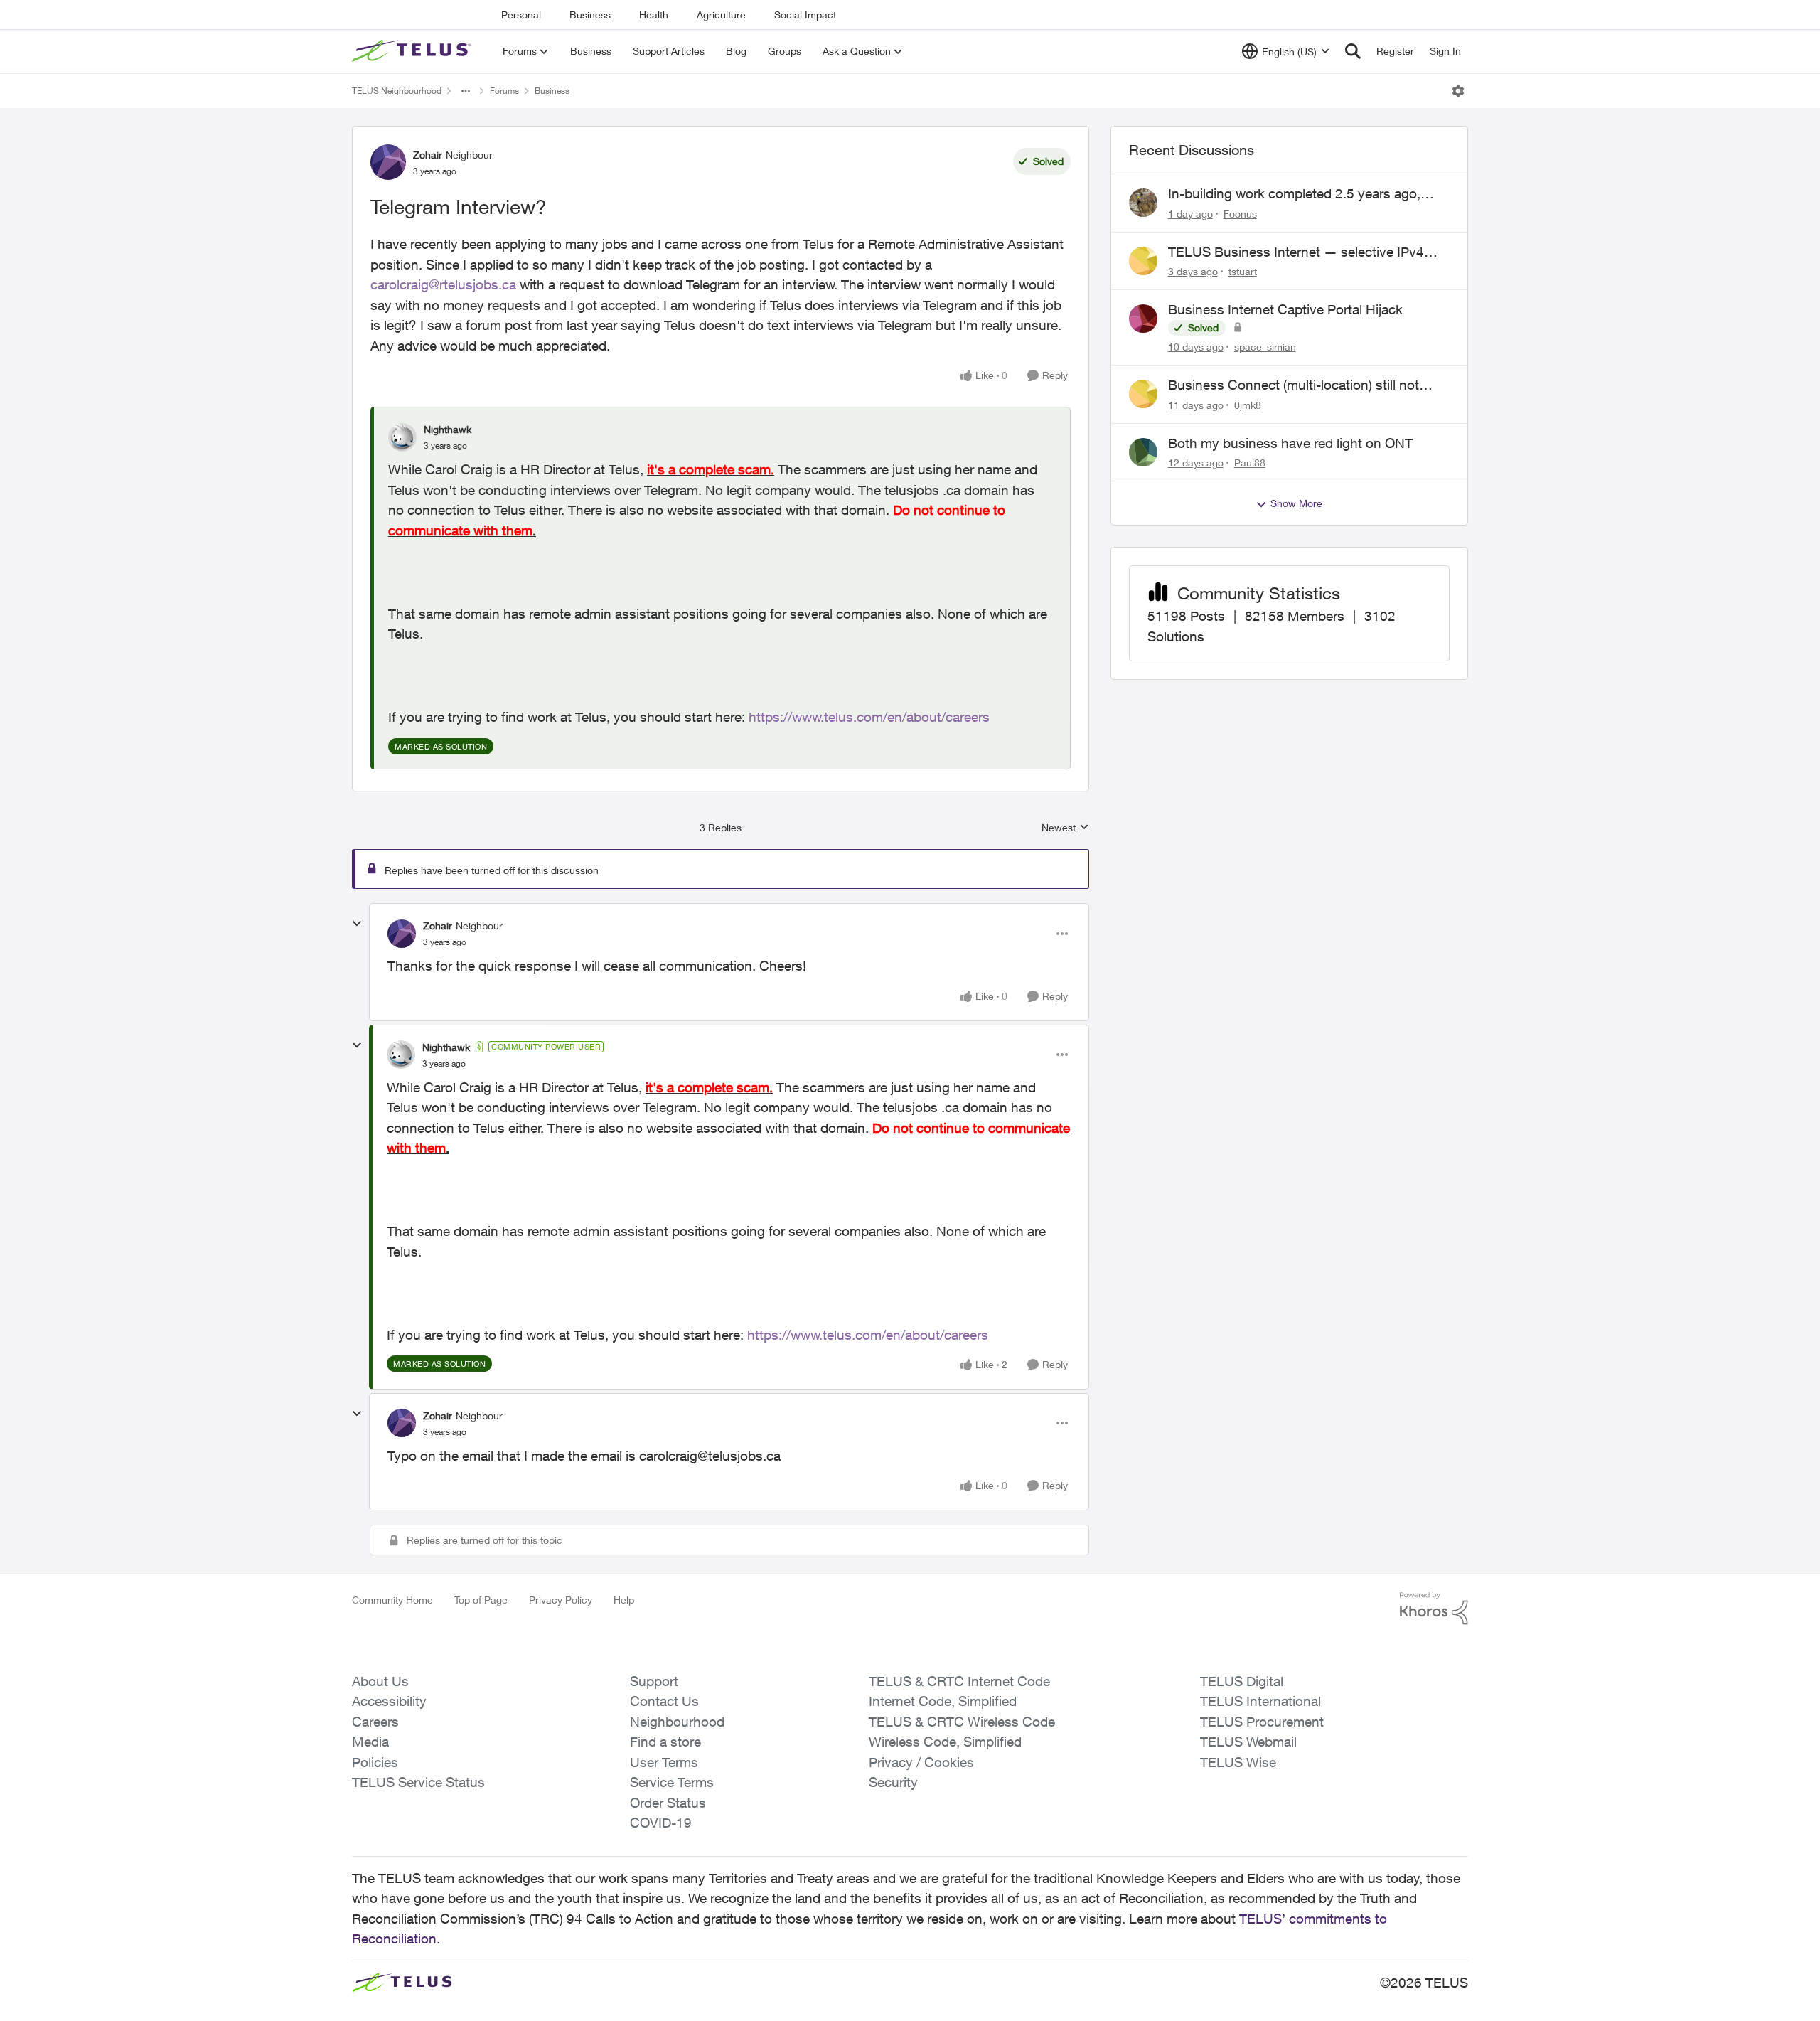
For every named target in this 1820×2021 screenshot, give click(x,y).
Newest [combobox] (1065, 828)
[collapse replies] (357, 924)
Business (590, 15)
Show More (1296, 503)
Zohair (428, 155)
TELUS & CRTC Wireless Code (962, 1722)
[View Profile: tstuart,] (1143, 261)
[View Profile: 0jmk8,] (1143, 394)
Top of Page (481, 1600)
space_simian (1265, 347)
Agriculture (721, 15)
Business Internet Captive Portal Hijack (1285, 309)
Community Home (392, 1600)
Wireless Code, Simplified (945, 1742)
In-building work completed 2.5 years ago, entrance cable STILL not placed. (1294, 194)
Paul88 (1250, 463)
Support (654, 1681)
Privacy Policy (561, 1600)
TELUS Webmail (1248, 1742)
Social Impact (805, 15)
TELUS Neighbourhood (397, 91)
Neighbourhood (677, 1722)
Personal (521, 15)
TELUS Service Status (418, 1782)
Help (624, 1600)
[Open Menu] (1458, 91)
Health (654, 15)
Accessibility (389, 1701)
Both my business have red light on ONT (1290, 443)
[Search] (1353, 51)
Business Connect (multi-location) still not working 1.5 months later (1294, 385)
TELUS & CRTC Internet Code (959, 1681)
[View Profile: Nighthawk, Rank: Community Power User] (401, 1055)
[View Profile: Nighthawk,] (402, 437)
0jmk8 (1248, 405)
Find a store (665, 1742)
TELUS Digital (1242, 1681)
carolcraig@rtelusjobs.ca (443, 284)
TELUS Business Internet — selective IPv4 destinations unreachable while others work (1298, 252)
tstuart (1243, 271)
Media (370, 1742)
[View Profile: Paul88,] (1143, 452)
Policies (375, 1762)
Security (893, 1782)
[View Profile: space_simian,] (1143, 319)
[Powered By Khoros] (1434, 1609)
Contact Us (664, 1701)
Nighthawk (448, 429)
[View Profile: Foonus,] (1143, 203)
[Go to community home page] (413, 51)
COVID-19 (661, 1823)
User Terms (664, 1762)
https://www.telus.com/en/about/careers (869, 717)
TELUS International (1260, 1701)
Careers (375, 1722)
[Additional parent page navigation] (466, 91)
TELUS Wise (1238, 1762)
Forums (504, 91)
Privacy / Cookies (921, 1762)
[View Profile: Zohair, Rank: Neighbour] (388, 162)
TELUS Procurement (1262, 1722)
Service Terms (672, 1782)
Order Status (668, 1803)
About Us (380, 1681)
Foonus (1240, 214)
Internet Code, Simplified (943, 1701)
